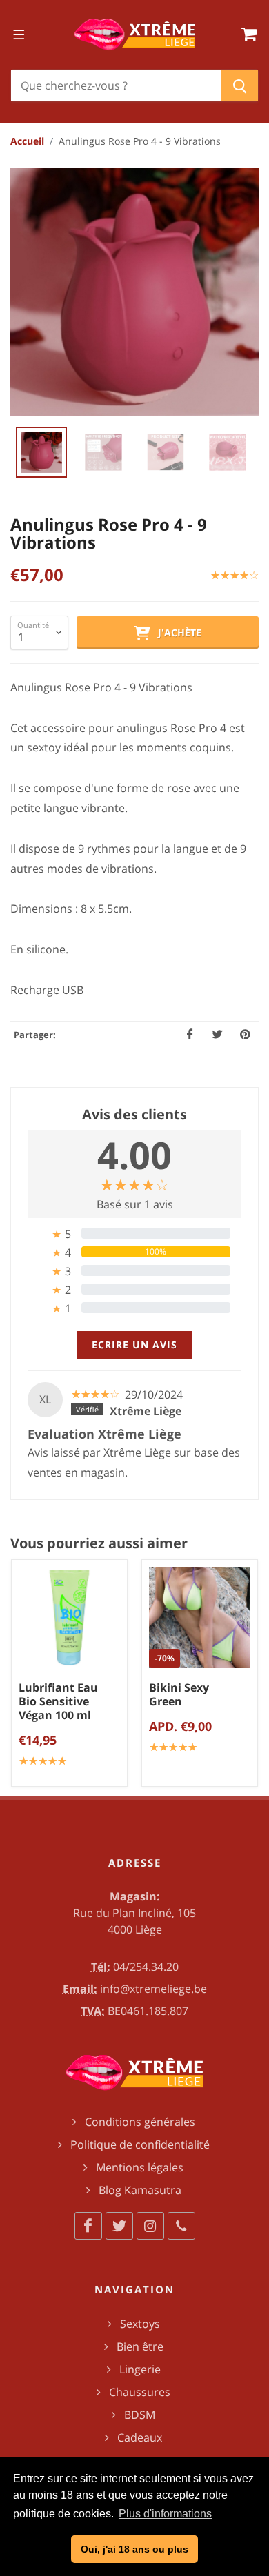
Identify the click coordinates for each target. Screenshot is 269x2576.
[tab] (134, 1234)
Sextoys (140, 2324)
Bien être (140, 2346)
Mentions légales (140, 2167)
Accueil (27, 141)
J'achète (176, 632)
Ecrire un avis (134, 1345)
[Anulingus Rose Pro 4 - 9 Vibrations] (134, 292)
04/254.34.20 (146, 1967)
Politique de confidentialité (140, 2144)
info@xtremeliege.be (153, 1989)
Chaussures (140, 2392)
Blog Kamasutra (140, 2190)
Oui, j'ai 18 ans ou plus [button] (134, 2549)
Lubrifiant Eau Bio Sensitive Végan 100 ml (58, 1701)
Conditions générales (140, 2122)
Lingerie (140, 2369)
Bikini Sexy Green (179, 1694)
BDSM (140, 2415)
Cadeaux (140, 2437)
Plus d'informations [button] (165, 2514)
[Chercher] (240, 85)
